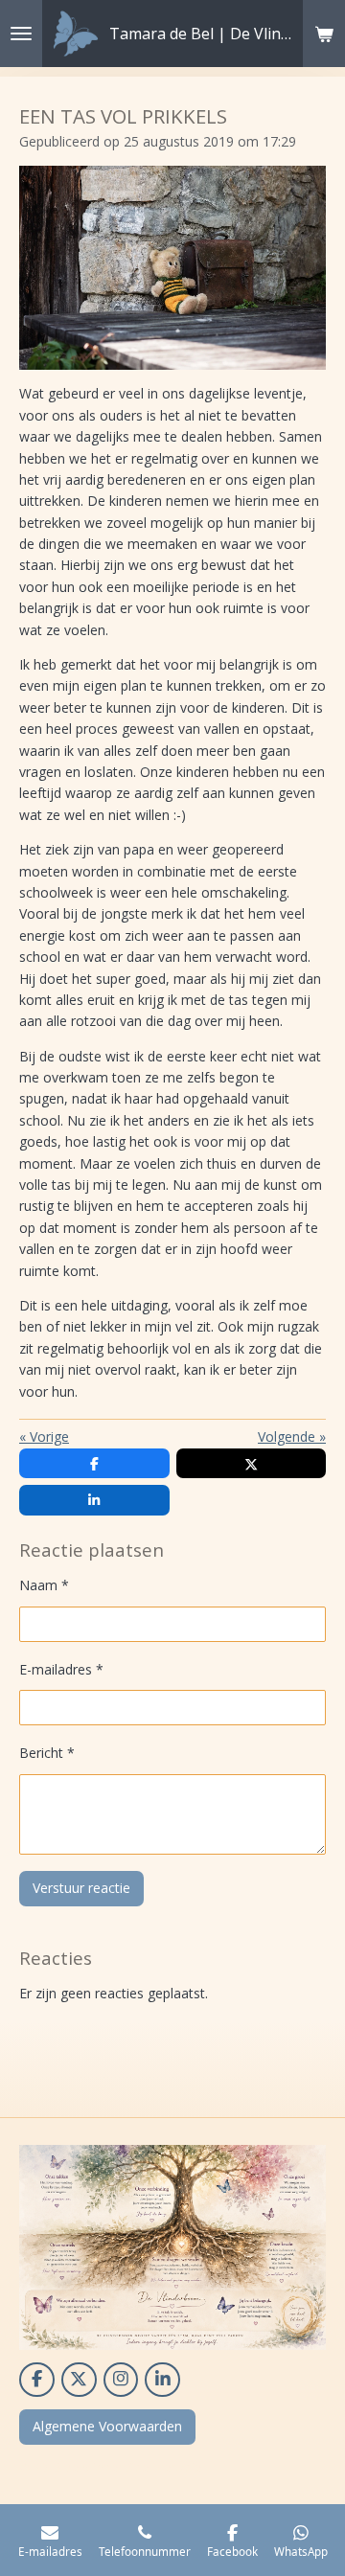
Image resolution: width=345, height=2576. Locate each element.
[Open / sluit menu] (21, 34)
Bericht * (47, 1753)
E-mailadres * (61, 1669)
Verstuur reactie (81, 1888)
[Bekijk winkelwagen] (324, 34)
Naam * (44, 1585)
